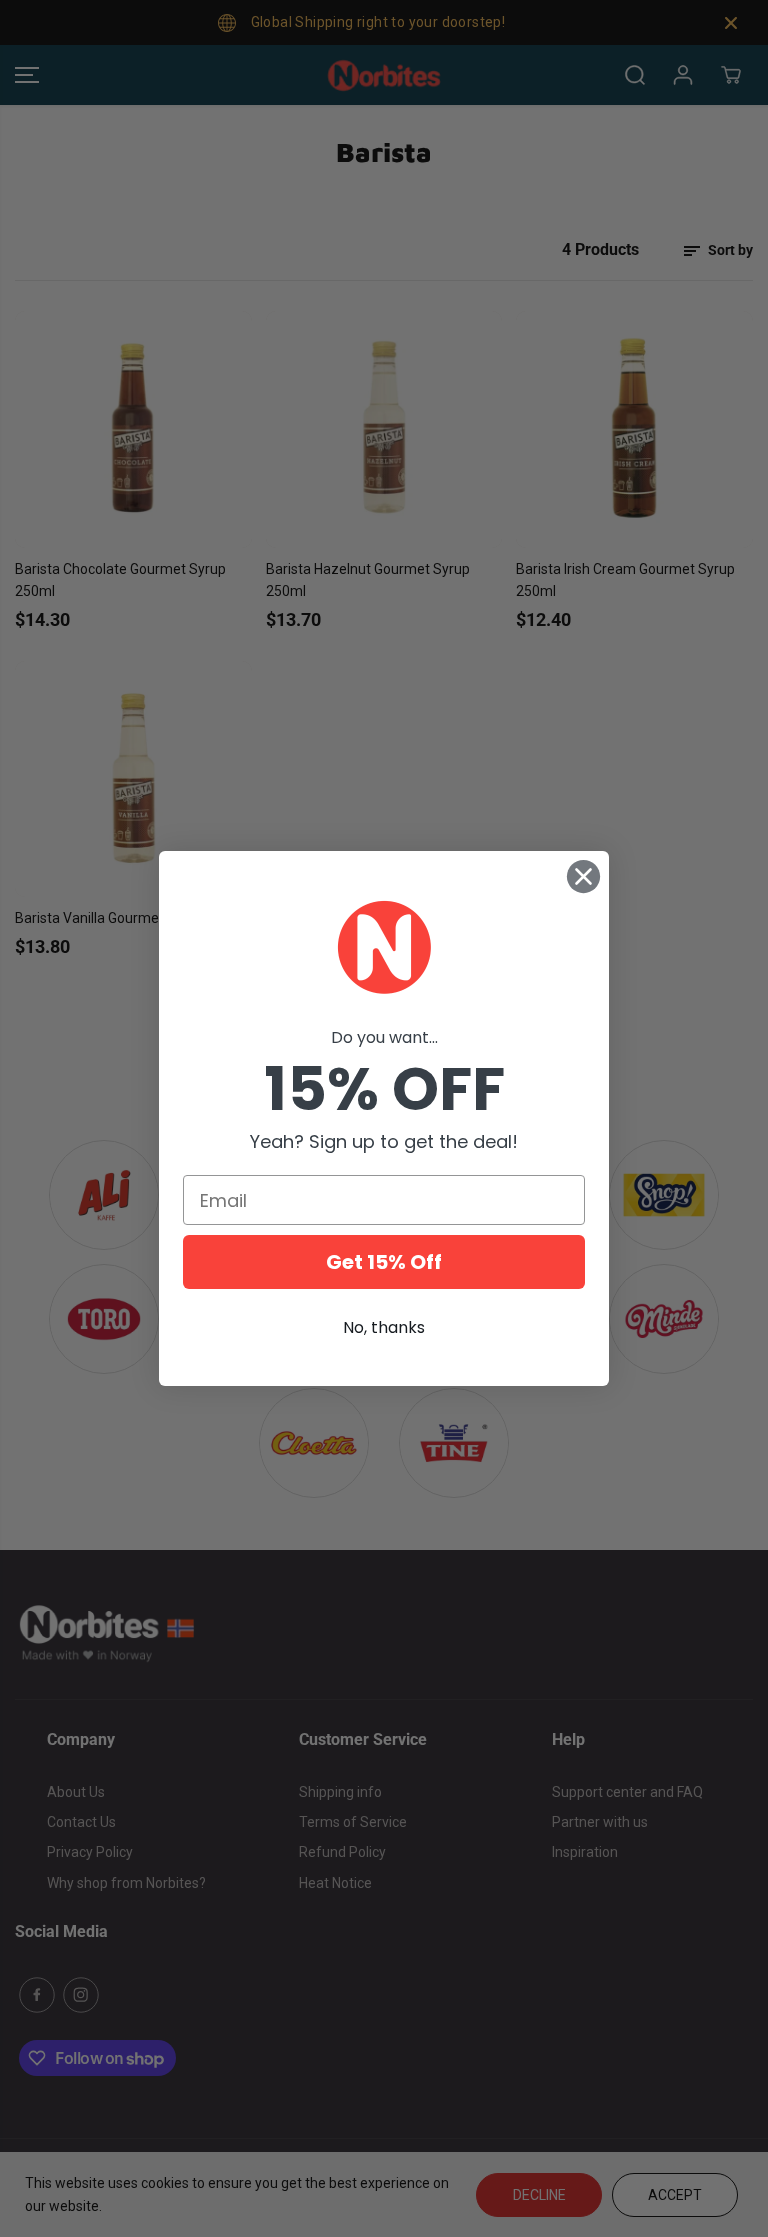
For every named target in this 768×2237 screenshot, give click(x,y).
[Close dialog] (583, 876)
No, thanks (384, 1327)
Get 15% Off (384, 1262)
